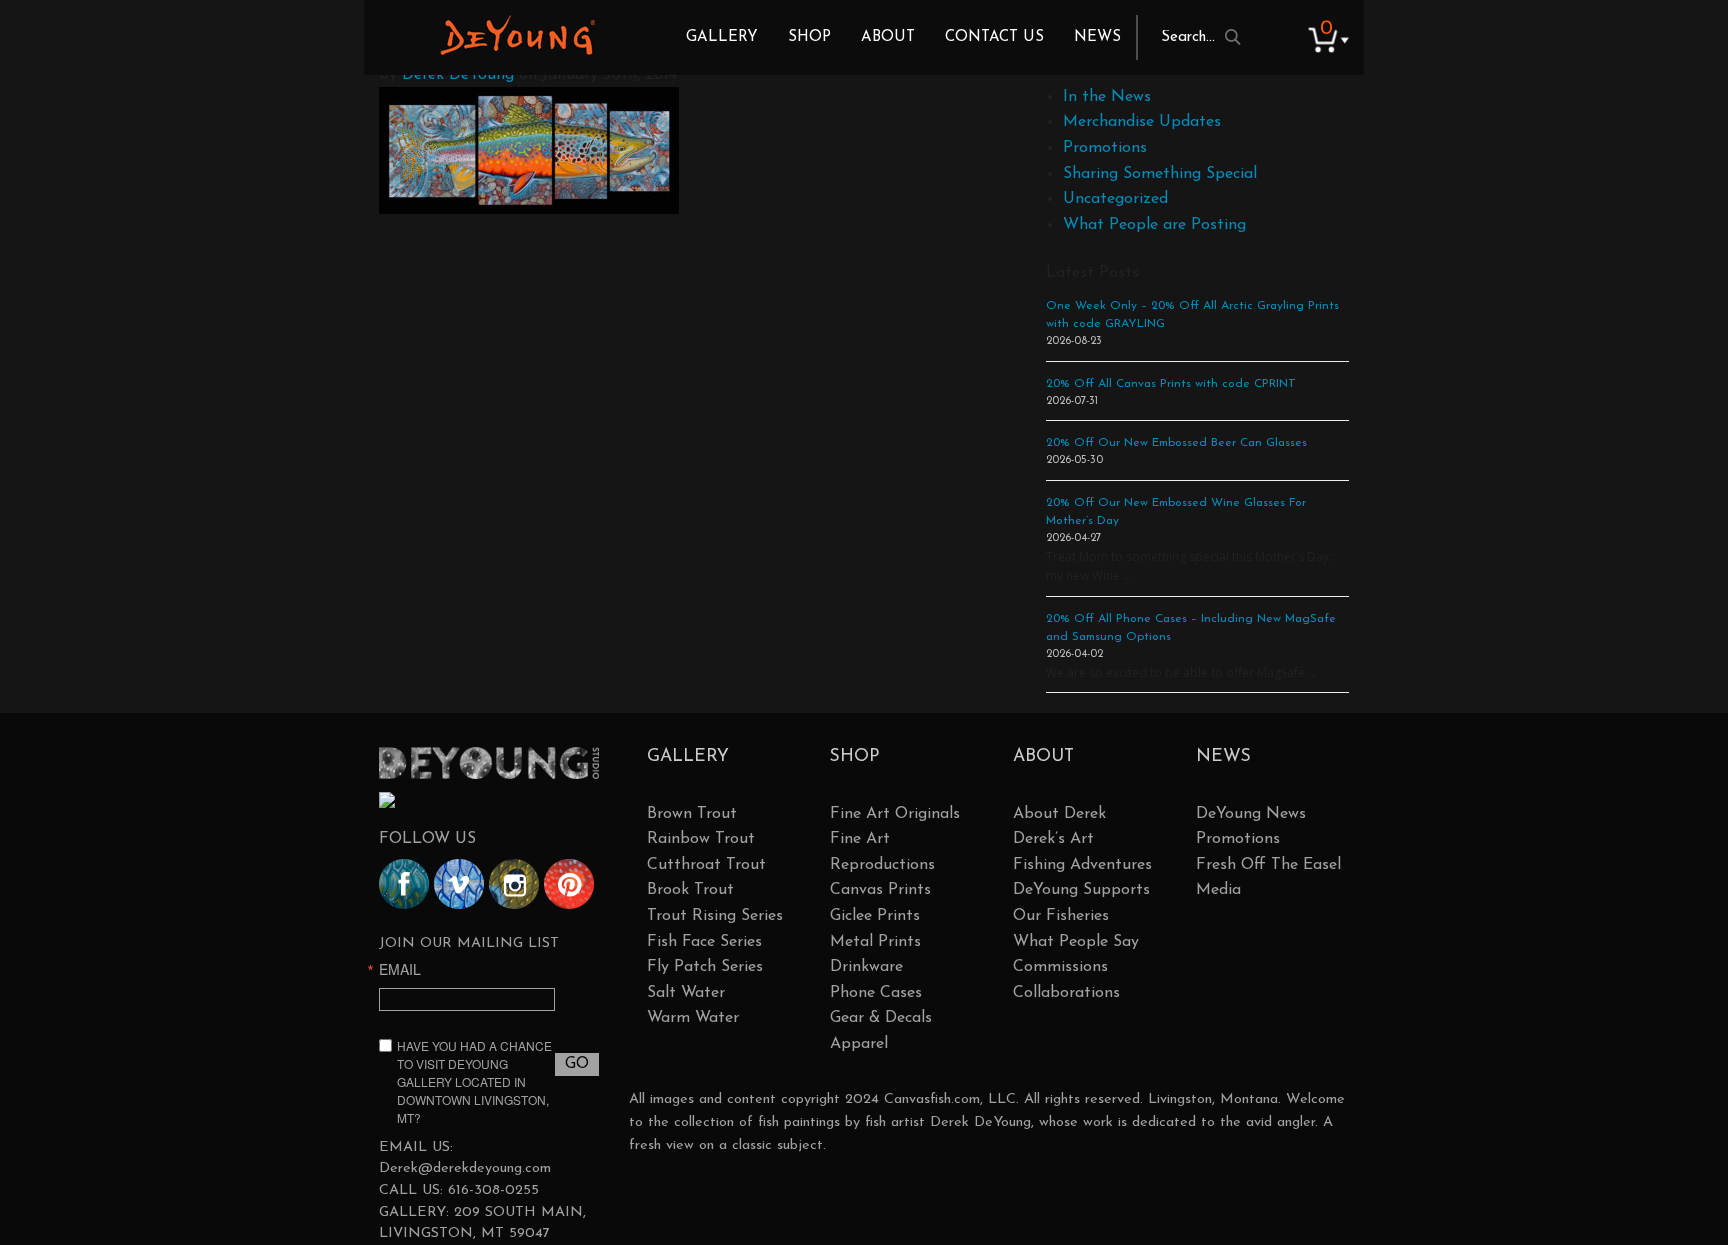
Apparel (859, 1044)
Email (400, 969)
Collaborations (1066, 993)
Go (577, 1064)
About (888, 37)
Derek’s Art (1053, 839)
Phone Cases (876, 993)
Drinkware (866, 967)
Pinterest (569, 884)
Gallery (722, 37)
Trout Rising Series (715, 916)
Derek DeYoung (517, 35)
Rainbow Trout (701, 839)
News (1097, 37)
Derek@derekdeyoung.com (465, 1168)
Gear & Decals (881, 1018)
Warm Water (693, 1018)
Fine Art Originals (895, 814)
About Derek (1059, 814)
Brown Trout (692, 814)
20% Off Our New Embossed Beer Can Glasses (1176, 443)
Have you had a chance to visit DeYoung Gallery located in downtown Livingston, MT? (474, 1081)
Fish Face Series (704, 942)
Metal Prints (875, 942)
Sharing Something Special (1160, 174)
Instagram (514, 884)
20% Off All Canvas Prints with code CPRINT (1171, 384)
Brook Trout (690, 890)
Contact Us (994, 37)
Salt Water (686, 993)
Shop (809, 37)
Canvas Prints (880, 890)
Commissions (1060, 967)
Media (1218, 890)
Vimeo (459, 884)
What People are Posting (1154, 225)
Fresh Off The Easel (1268, 865)
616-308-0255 (493, 1190)
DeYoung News (1251, 814)
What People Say (1076, 942)
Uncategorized (1115, 199)
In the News (1107, 97)
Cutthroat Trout (706, 865)
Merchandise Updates (1142, 122)
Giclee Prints (875, 916)
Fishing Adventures (1082, 865)
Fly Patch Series (705, 967)
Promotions (1105, 148)
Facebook (404, 884)
